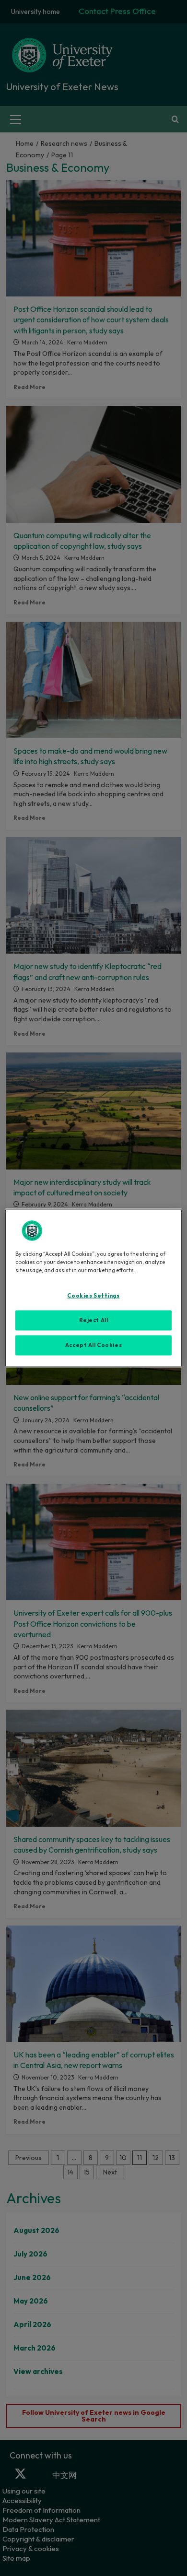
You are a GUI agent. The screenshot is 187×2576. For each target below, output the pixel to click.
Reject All (94, 1320)
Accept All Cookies (93, 1345)
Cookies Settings (93, 1296)
